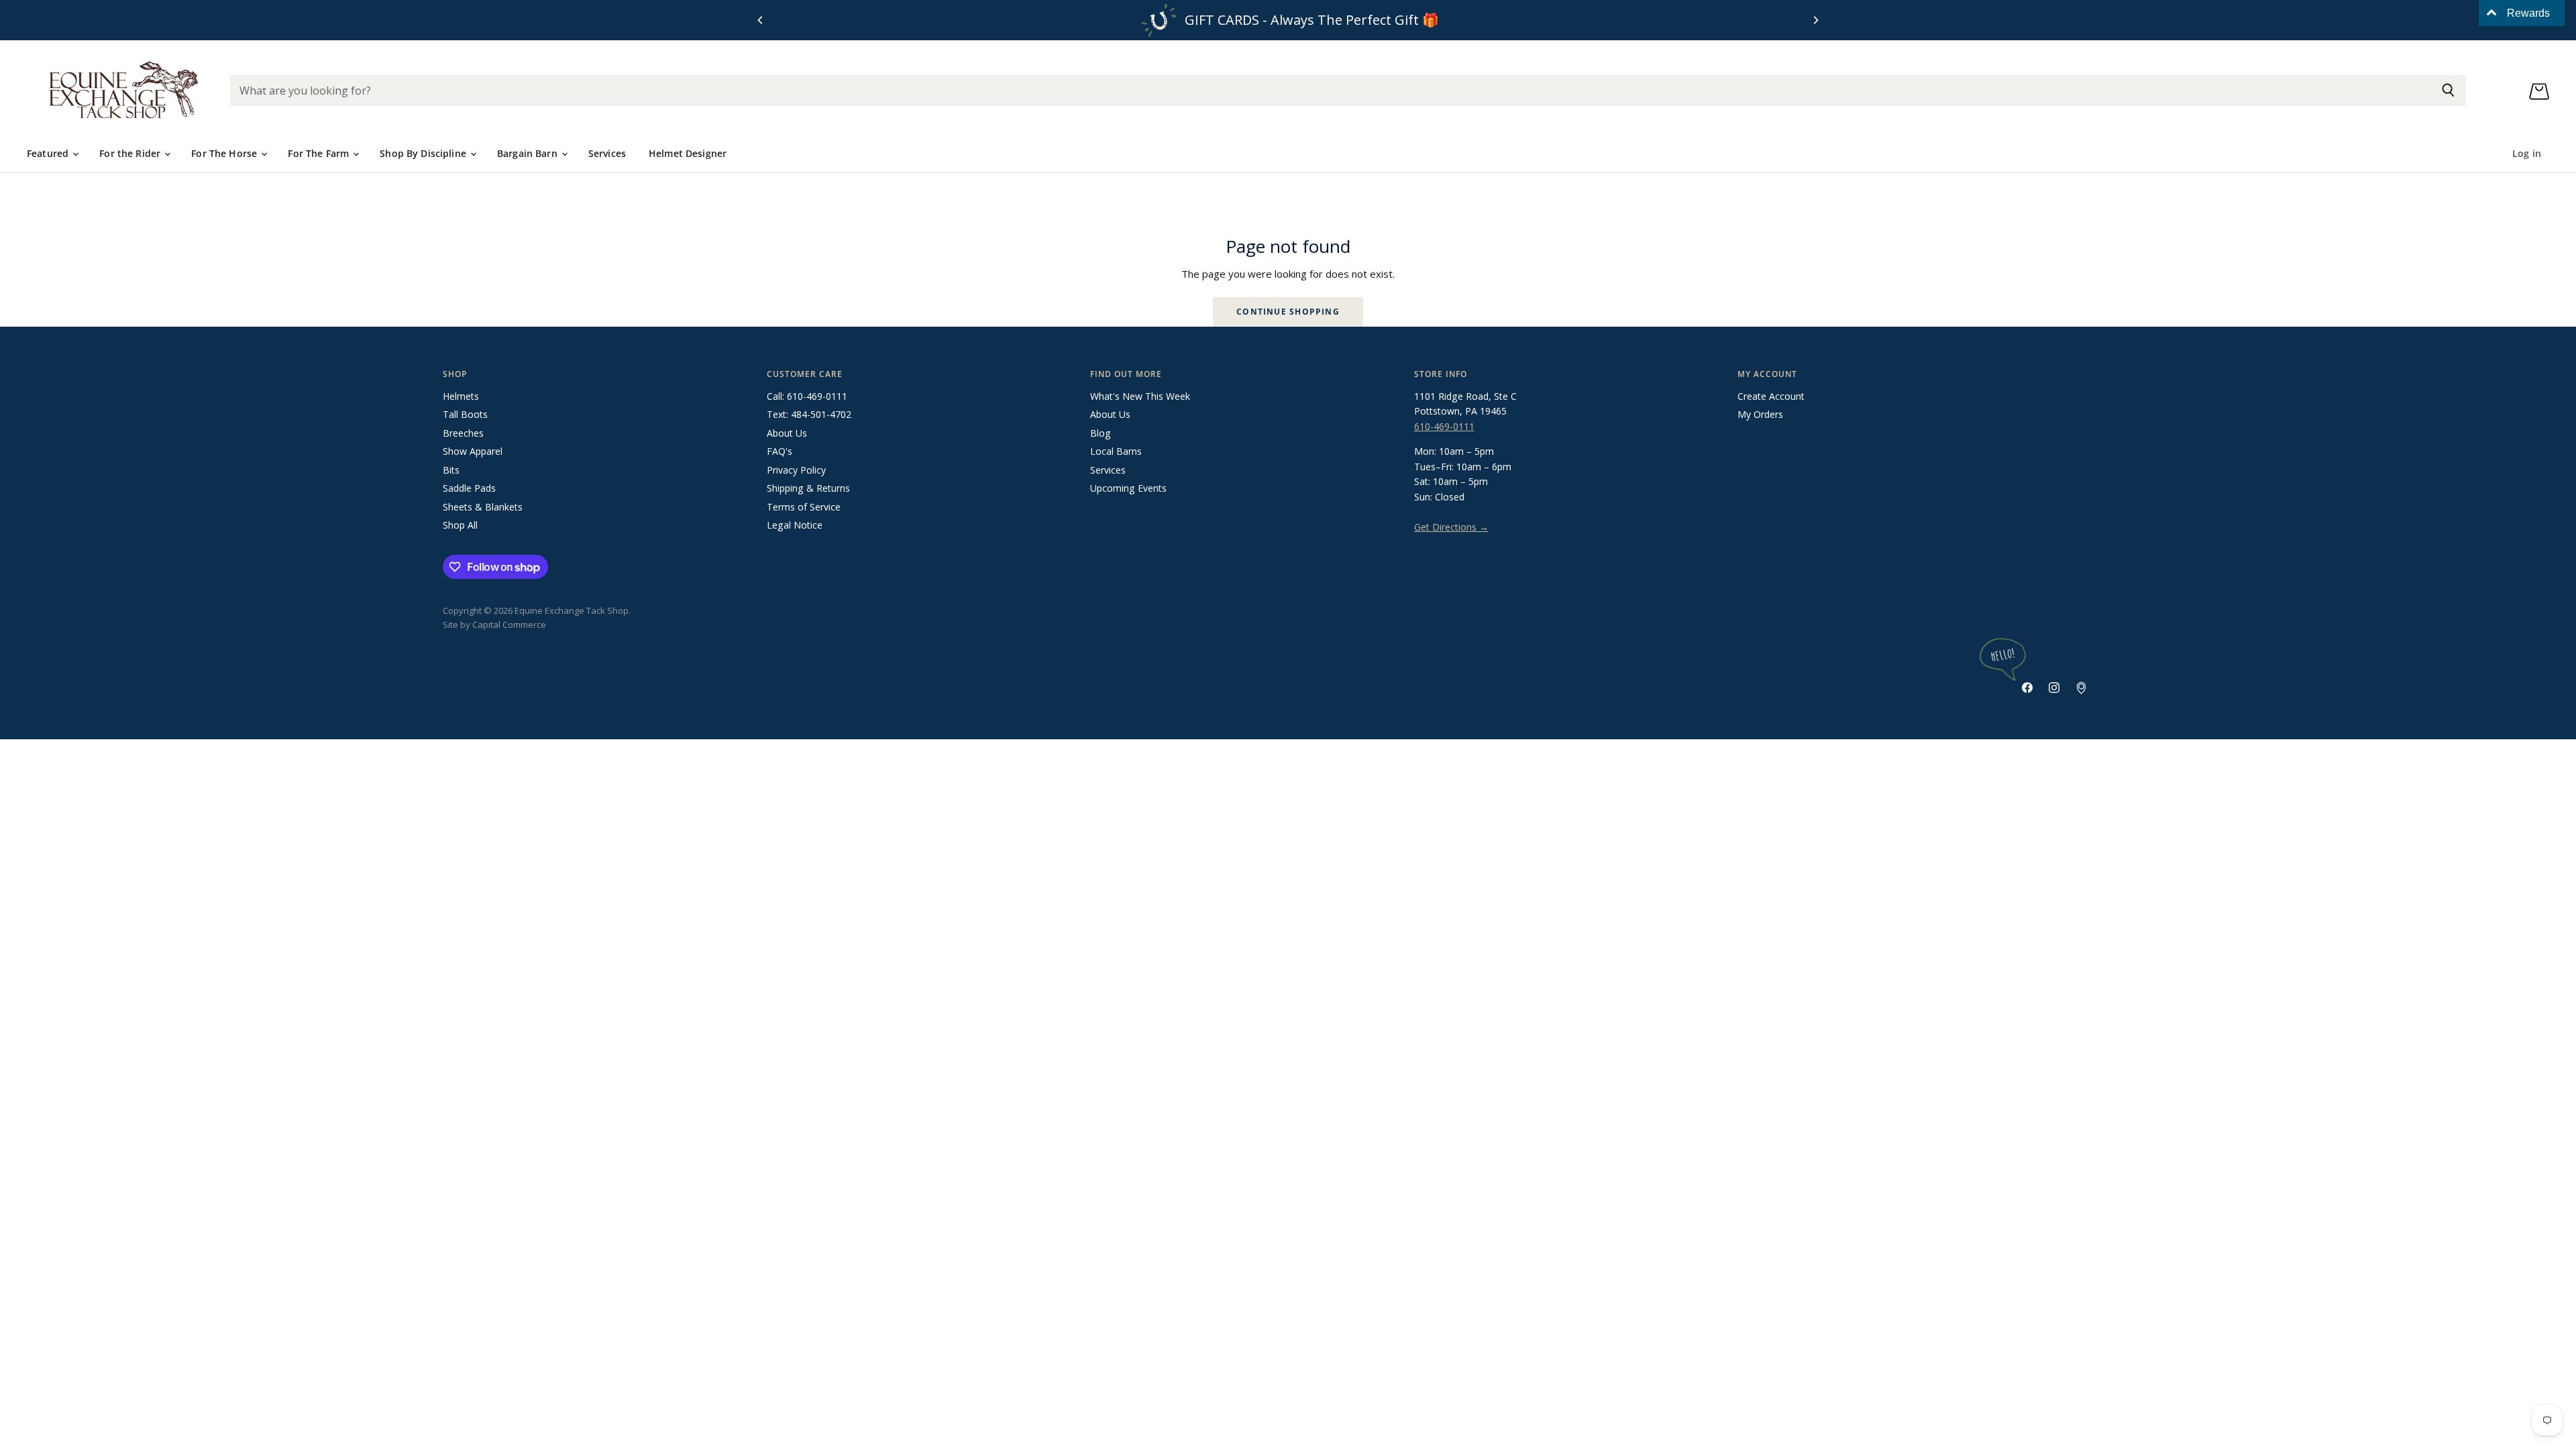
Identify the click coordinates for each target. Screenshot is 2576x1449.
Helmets (461, 396)
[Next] (1815, 20)
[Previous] (761, 20)
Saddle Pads (469, 488)
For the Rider (131, 153)
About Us (787, 433)
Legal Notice (795, 525)
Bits (451, 470)
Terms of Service (804, 507)
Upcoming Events (1128, 488)
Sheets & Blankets (483, 507)
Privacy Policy (796, 470)
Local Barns (1116, 451)
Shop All (460, 525)
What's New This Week (1140, 396)
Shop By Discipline (424, 153)
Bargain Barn (529, 153)
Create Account (1771, 396)
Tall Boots (465, 414)
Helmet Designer (688, 153)
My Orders (1760, 414)
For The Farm (320, 153)
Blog (1101, 433)
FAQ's (780, 451)
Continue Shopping (1288, 312)
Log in (2527, 153)
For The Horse (225, 153)
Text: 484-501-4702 (809, 414)
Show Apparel (473, 451)
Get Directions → (1451, 527)
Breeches (463, 433)
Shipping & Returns (808, 488)
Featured (49, 153)
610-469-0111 (1444, 426)
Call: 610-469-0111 (807, 396)
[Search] (2448, 91)
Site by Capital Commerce (494, 625)
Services (607, 153)
